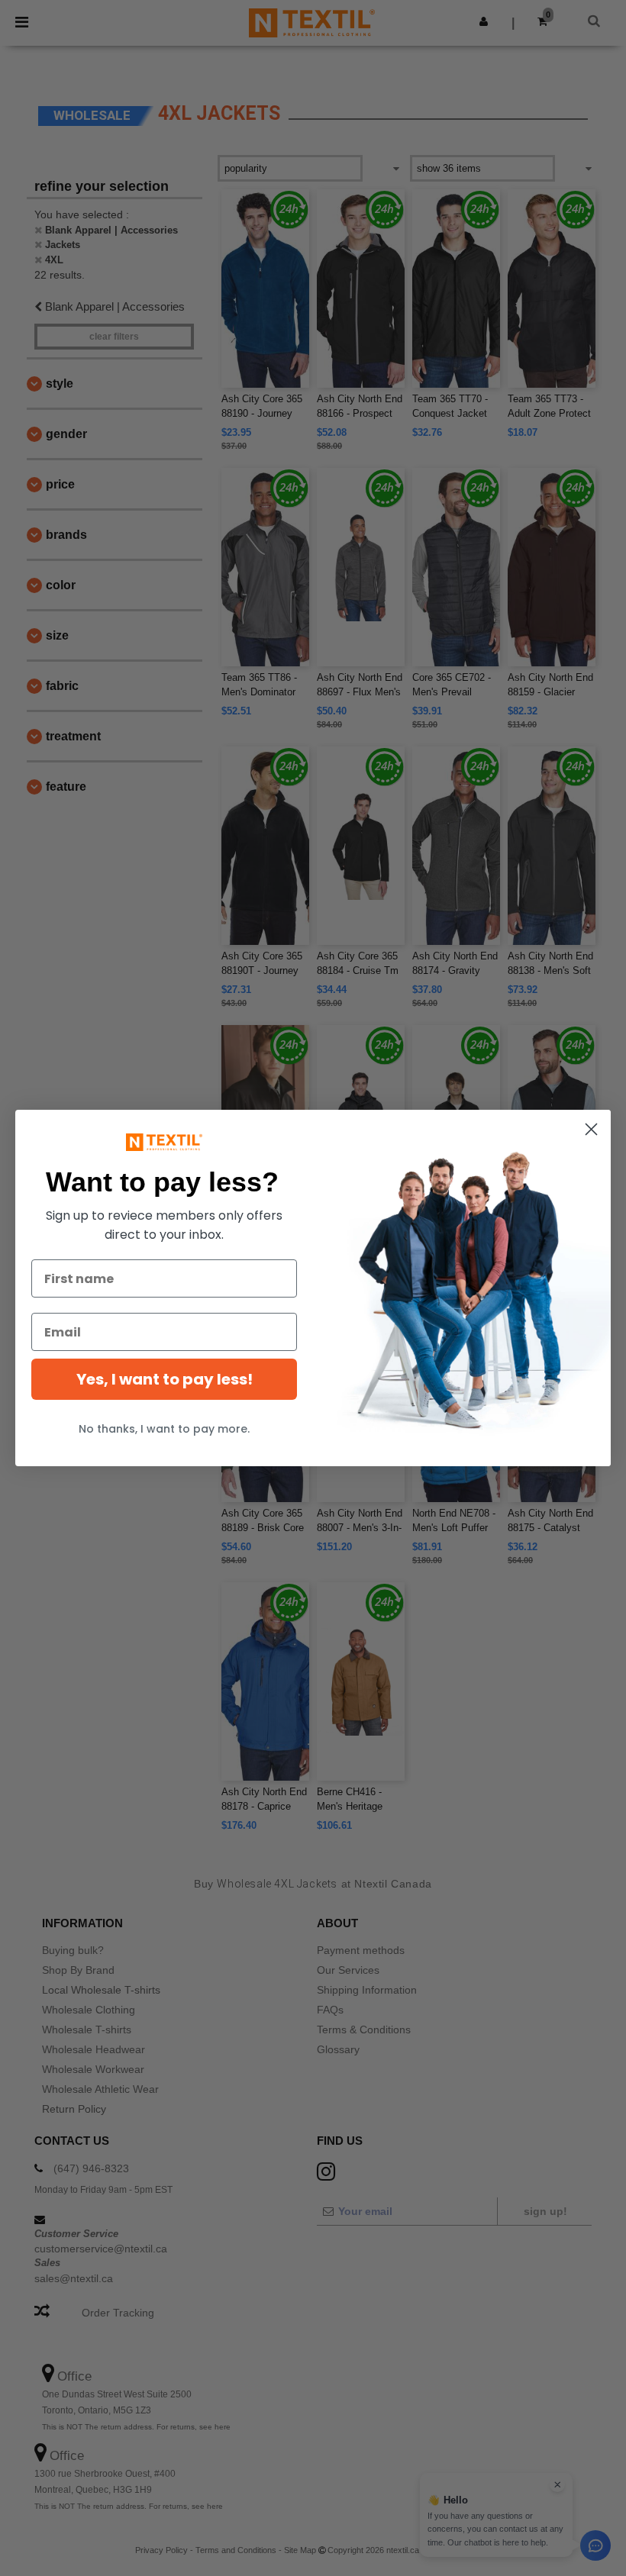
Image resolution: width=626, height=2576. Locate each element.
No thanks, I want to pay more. (164, 1429)
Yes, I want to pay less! (165, 1379)
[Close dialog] (591, 1129)
